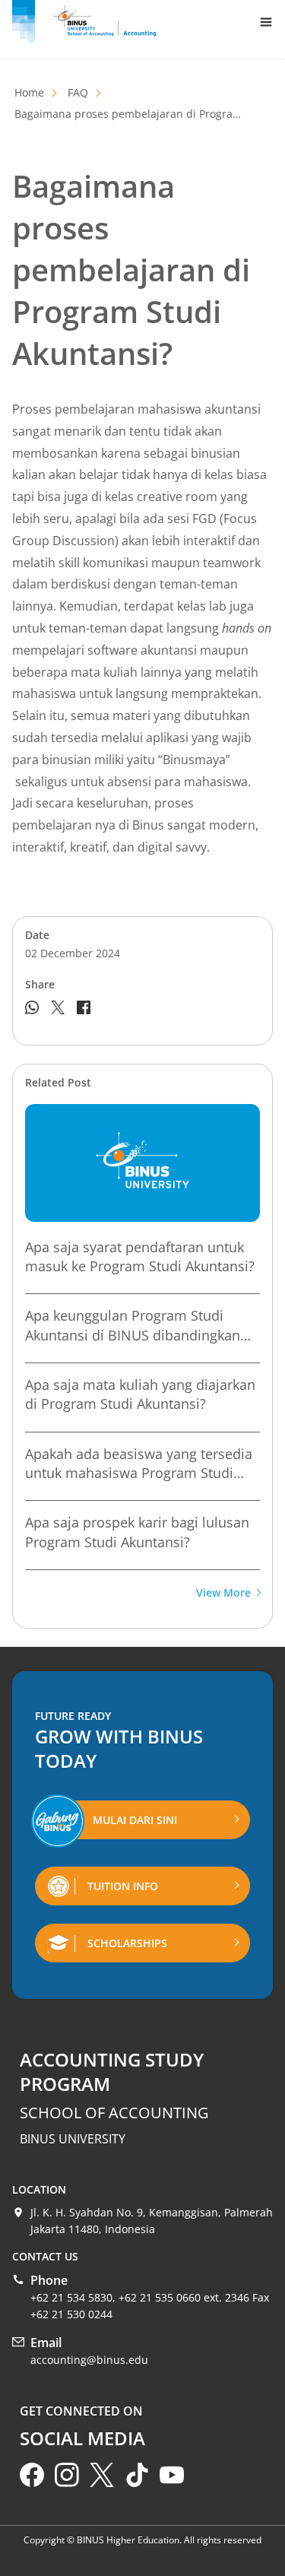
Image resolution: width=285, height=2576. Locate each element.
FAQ (78, 92)
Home (29, 92)
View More (223, 1593)
